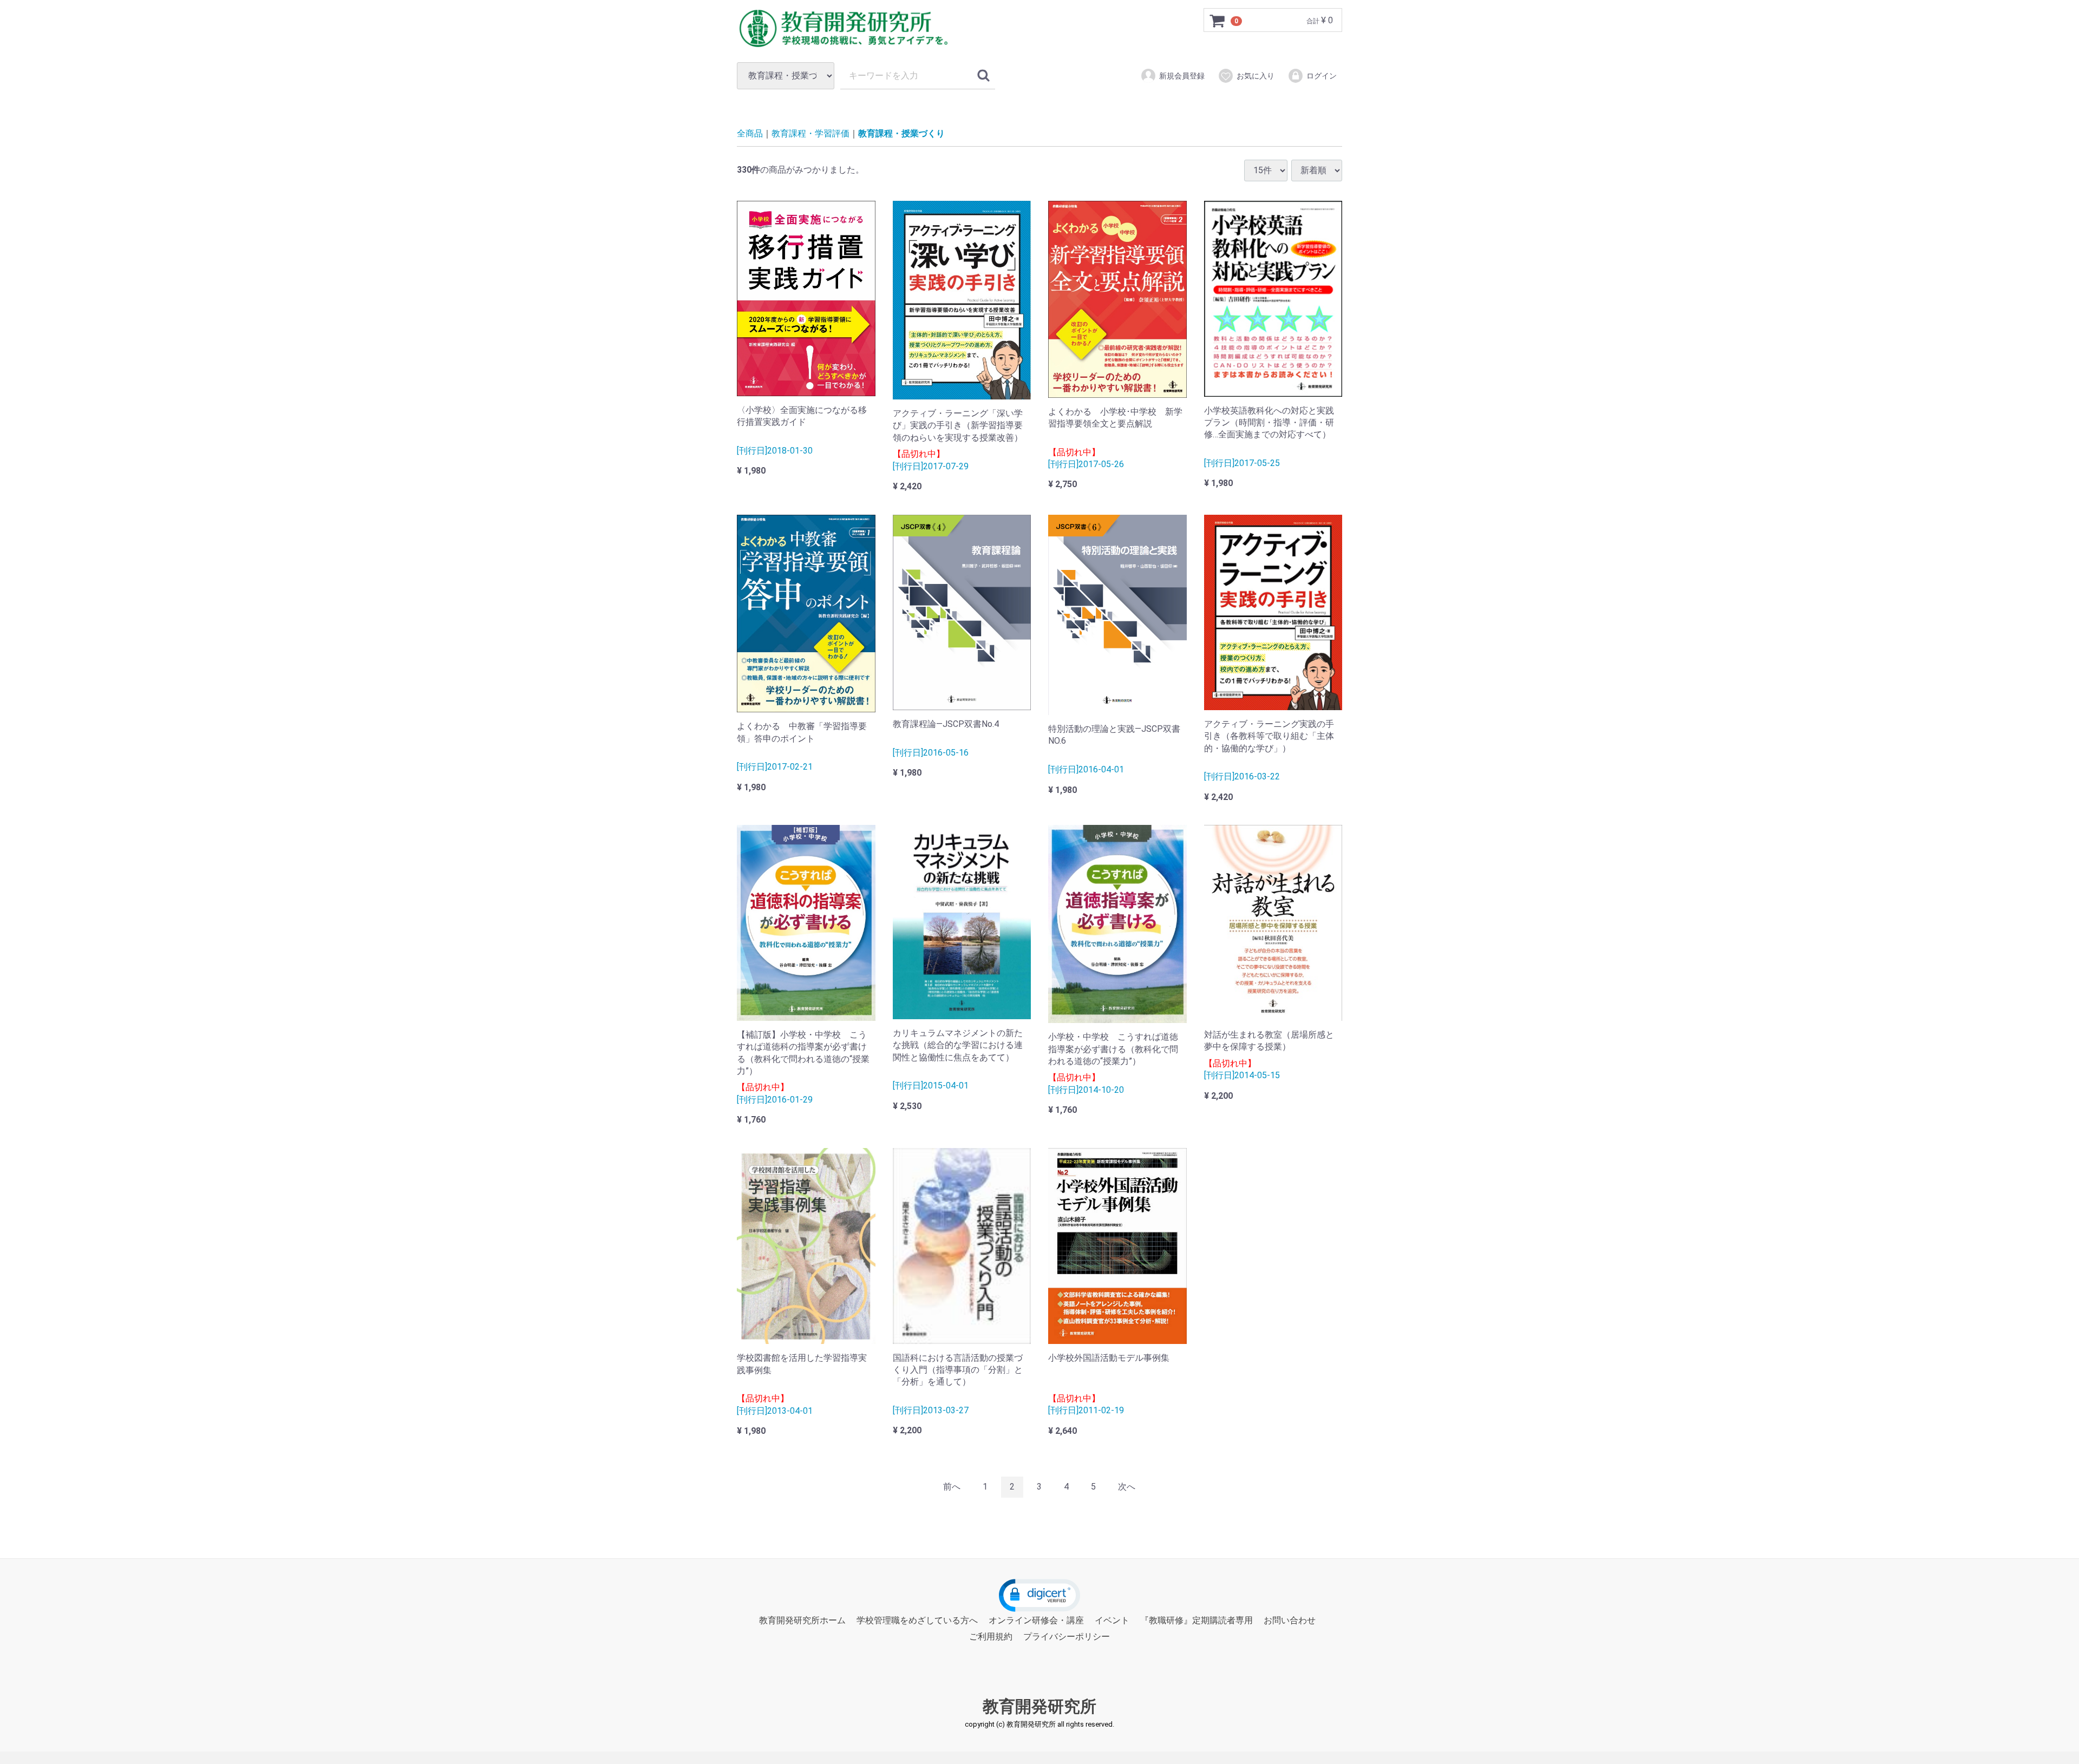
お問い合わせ (1290, 1620)
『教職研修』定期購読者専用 (1197, 1620)
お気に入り (1256, 76)
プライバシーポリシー (1067, 1637)
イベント (1112, 1620)
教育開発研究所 (1039, 1706)
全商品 (750, 133)
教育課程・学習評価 (810, 133)
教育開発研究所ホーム (802, 1620)
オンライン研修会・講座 (1036, 1620)
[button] (1039, 1595)
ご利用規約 (991, 1637)
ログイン (1322, 76)
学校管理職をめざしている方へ (917, 1620)
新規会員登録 (1182, 76)
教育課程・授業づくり (901, 133)
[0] (1218, 21)
